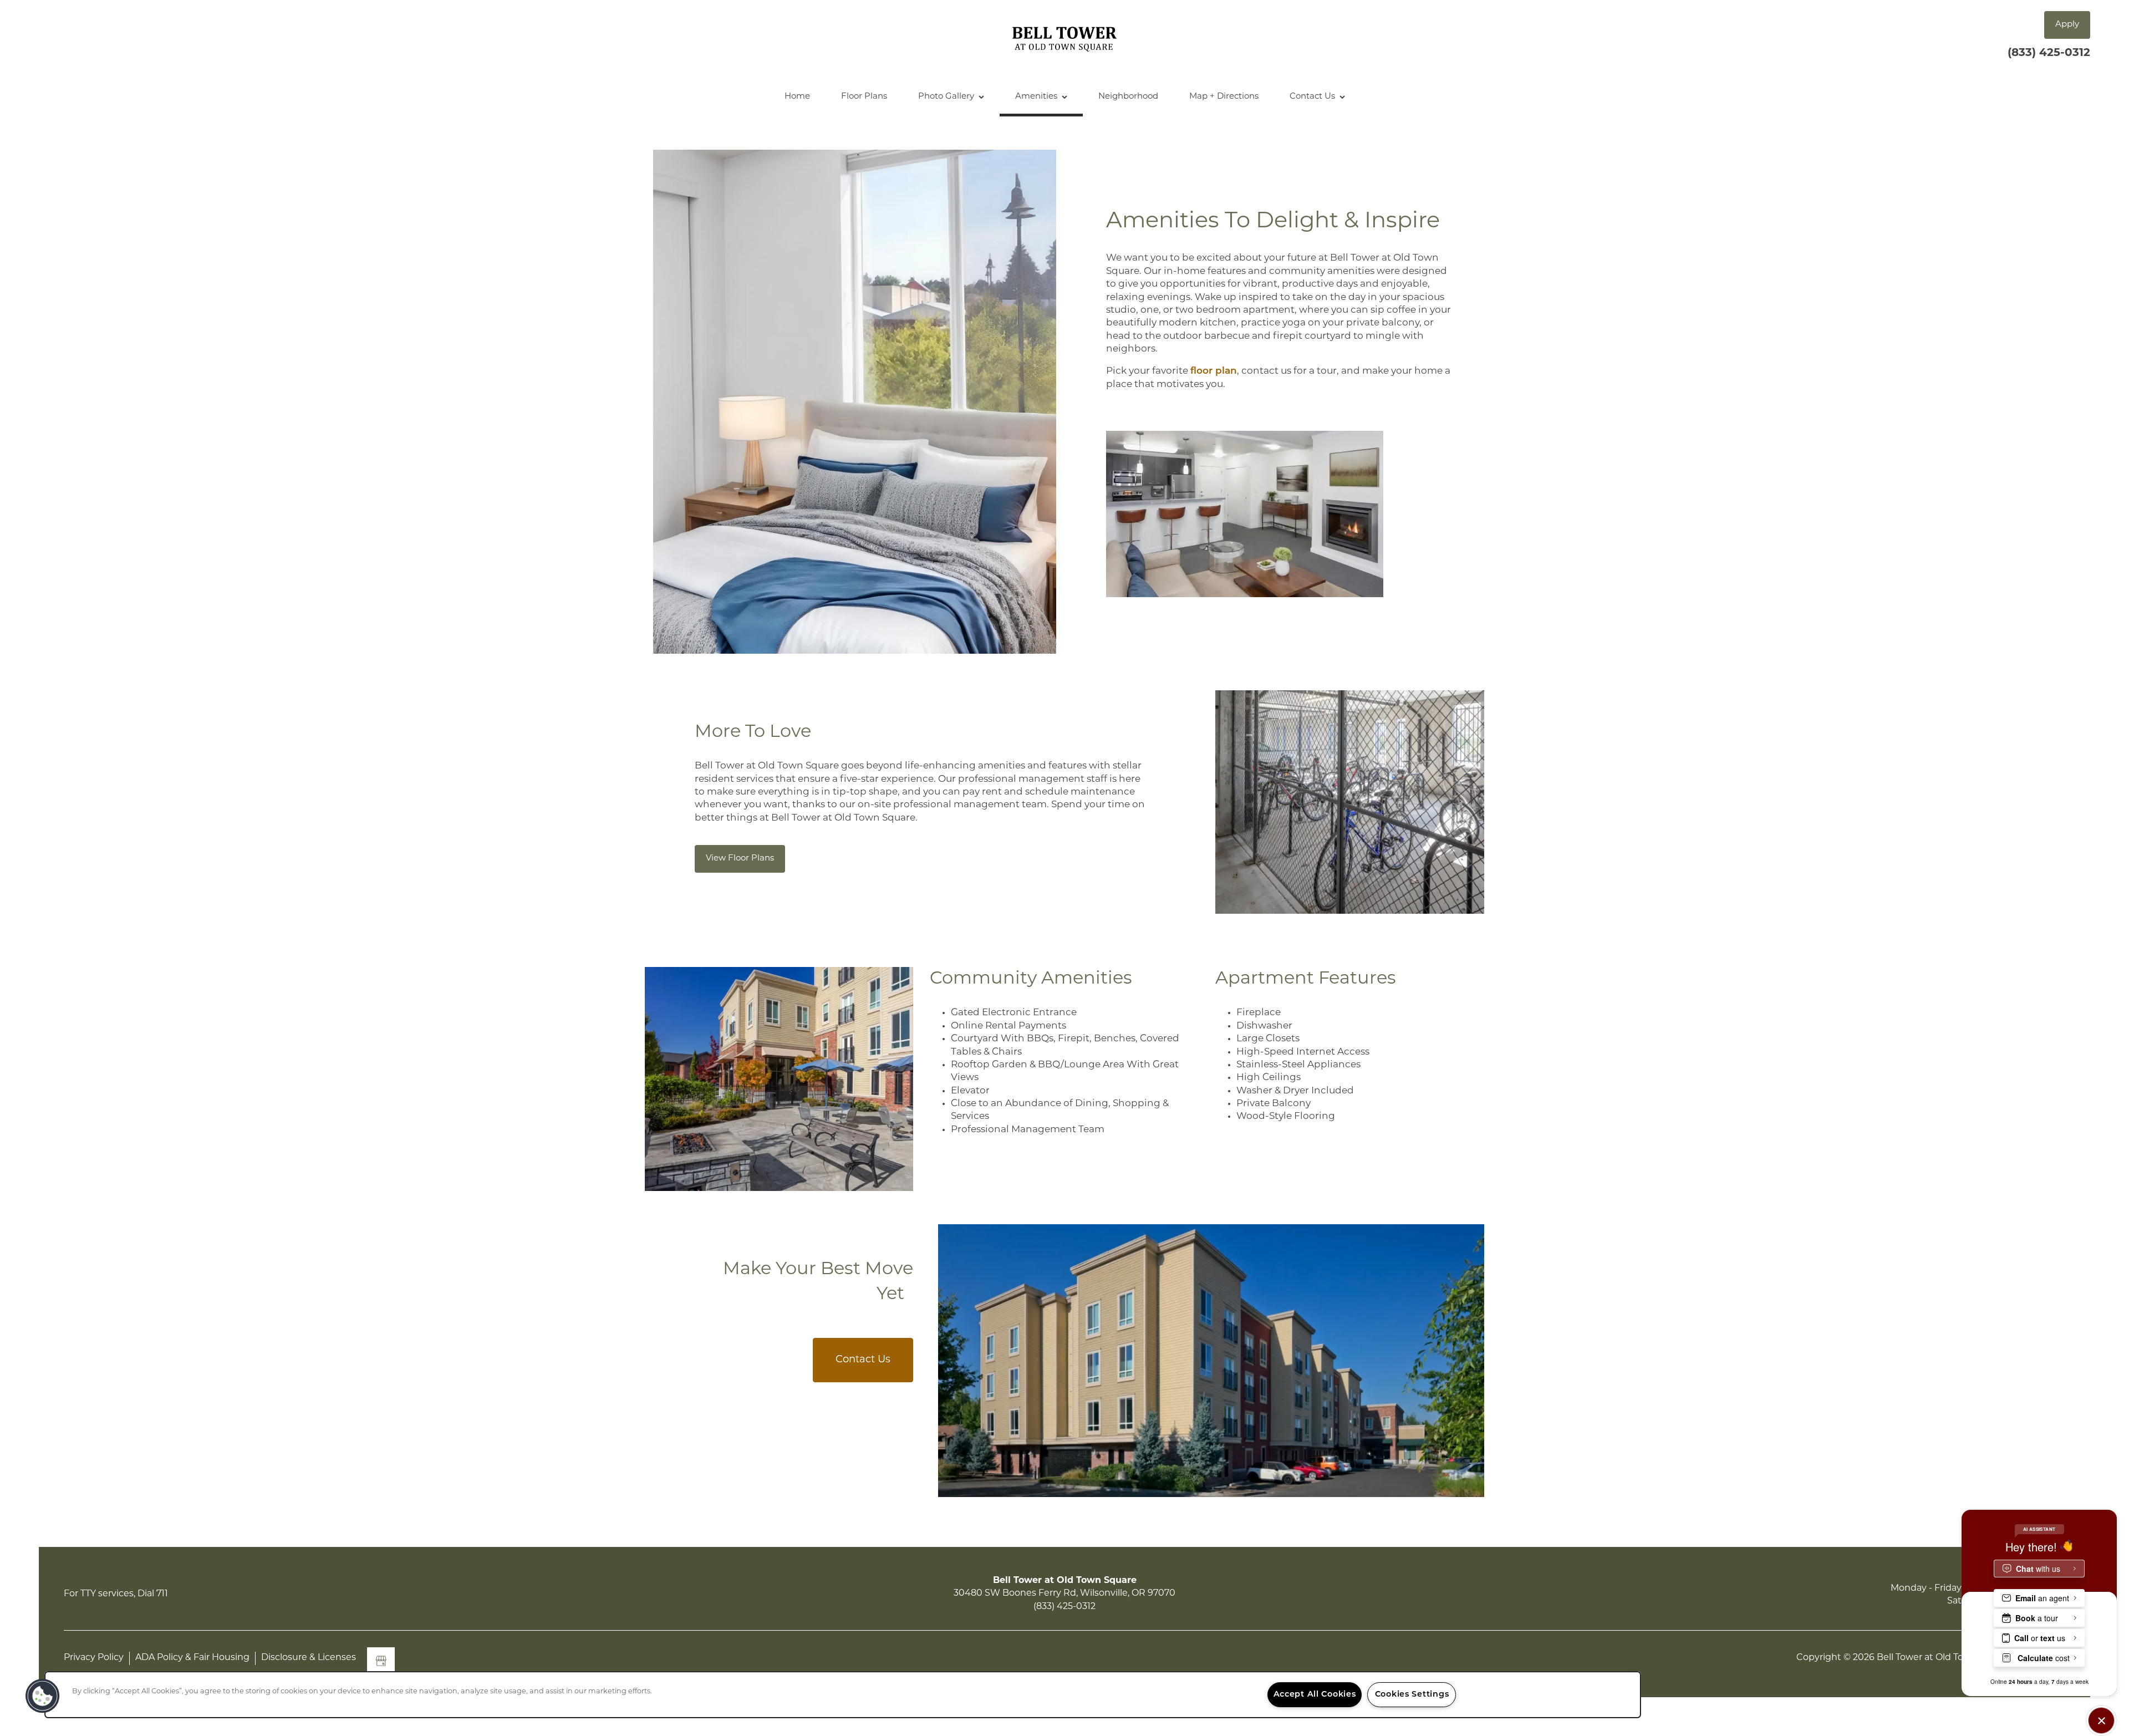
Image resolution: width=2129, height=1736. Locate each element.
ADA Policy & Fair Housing (192, 1658)
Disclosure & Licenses (309, 1658)
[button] (2067, 25)
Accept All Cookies (1315, 1695)
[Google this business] (381, 1661)
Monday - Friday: (1927, 1589)
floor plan (1214, 371)
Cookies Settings (1412, 1695)
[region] (843, 1695)
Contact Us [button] (863, 1360)
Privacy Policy (94, 1658)
